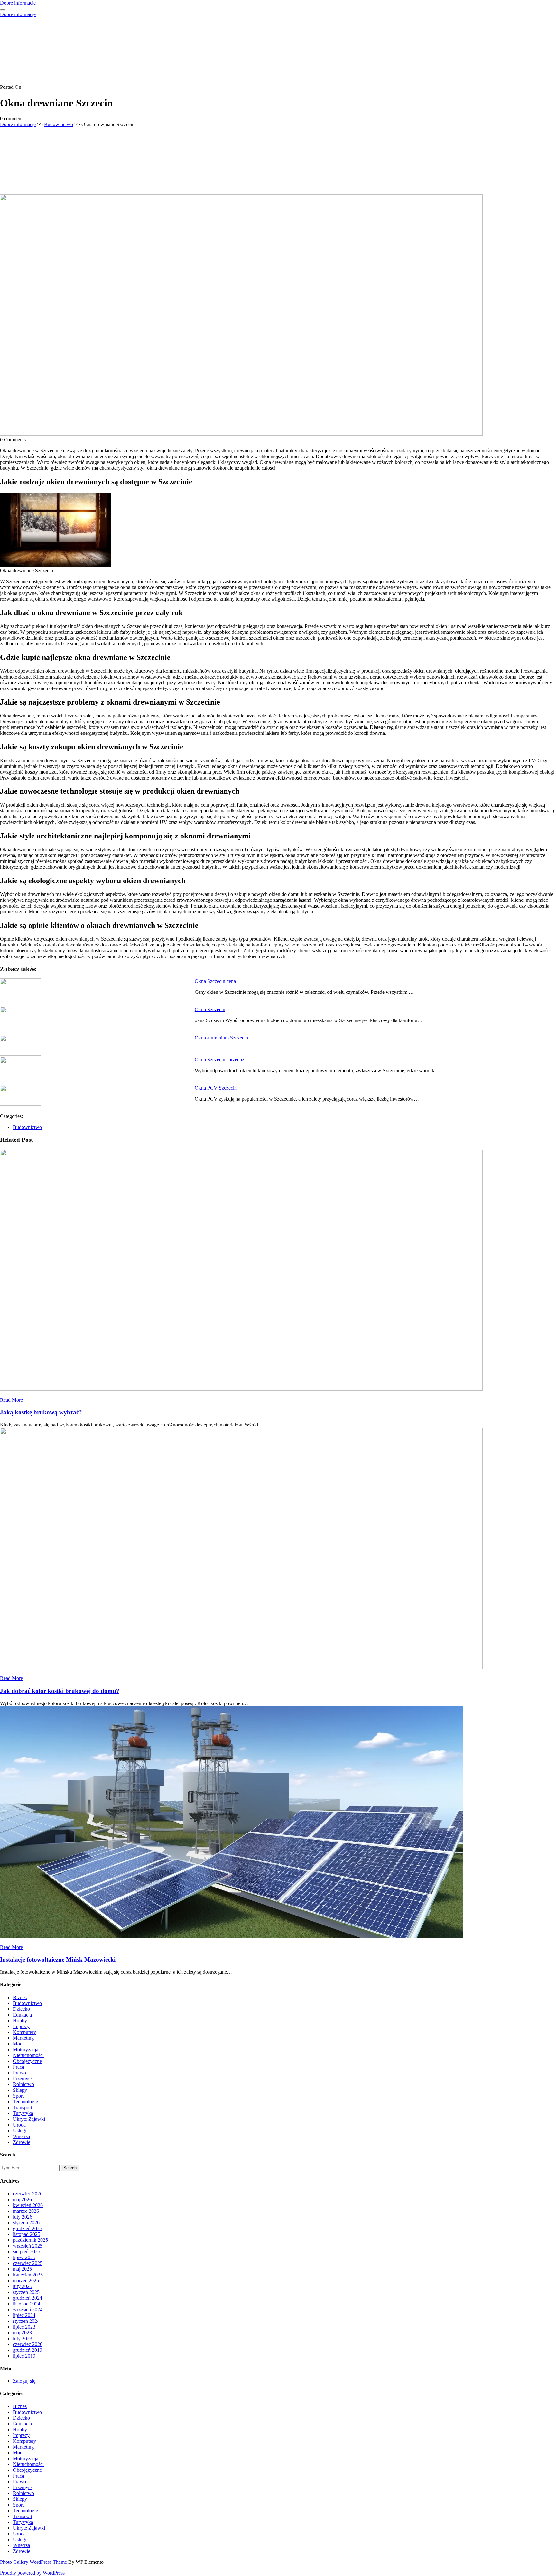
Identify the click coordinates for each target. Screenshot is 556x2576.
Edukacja (22, 2015)
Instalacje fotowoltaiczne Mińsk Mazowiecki (58, 1959)
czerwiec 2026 (28, 2194)
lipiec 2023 (24, 2327)
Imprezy (21, 2026)
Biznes (20, 1997)
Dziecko (21, 2009)
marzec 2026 (26, 2211)
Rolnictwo (23, 2084)
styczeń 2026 (26, 2223)
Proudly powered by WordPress (32, 2573)
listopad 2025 (27, 2234)
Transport (23, 2107)
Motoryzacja (26, 2050)
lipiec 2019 (24, 2356)
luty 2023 (23, 2338)
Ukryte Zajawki (29, 2119)
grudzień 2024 (28, 2298)
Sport (18, 2096)
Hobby (20, 2021)
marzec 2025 (26, 2281)
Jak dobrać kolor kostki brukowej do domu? (60, 1691)
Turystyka (23, 2113)
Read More (11, 1400)
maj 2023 (22, 2333)
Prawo (19, 2073)
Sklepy (20, 2090)
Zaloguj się (24, 2381)
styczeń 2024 (26, 2321)
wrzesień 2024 (28, 2309)
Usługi (20, 2131)
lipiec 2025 (24, 2257)
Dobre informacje (18, 3)
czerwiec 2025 (28, 2263)
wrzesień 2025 (28, 2246)
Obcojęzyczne (27, 2061)
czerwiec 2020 (28, 2344)
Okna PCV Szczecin (216, 1088)
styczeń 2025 (26, 2292)
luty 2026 (23, 2217)
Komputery (24, 2032)
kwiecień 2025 (28, 2275)
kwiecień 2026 (28, 2205)
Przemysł (22, 2078)
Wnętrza (21, 2136)
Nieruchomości (28, 2055)
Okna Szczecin (210, 1009)
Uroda (19, 2125)
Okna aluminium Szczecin (221, 1038)
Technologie (25, 2102)
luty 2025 (23, 2286)
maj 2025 (22, 2269)
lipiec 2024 (24, 2315)
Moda (19, 2044)
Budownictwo (59, 124)
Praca (19, 2067)
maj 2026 (22, 2199)
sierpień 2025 (27, 2252)
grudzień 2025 (28, 2228)
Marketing (23, 2038)
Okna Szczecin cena (215, 981)
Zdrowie (22, 2142)
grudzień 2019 (28, 2350)
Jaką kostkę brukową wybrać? (41, 1412)
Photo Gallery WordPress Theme (34, 2562)
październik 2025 (30, 2240)
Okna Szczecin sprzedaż (219, 1060)
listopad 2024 (27, 2304)
